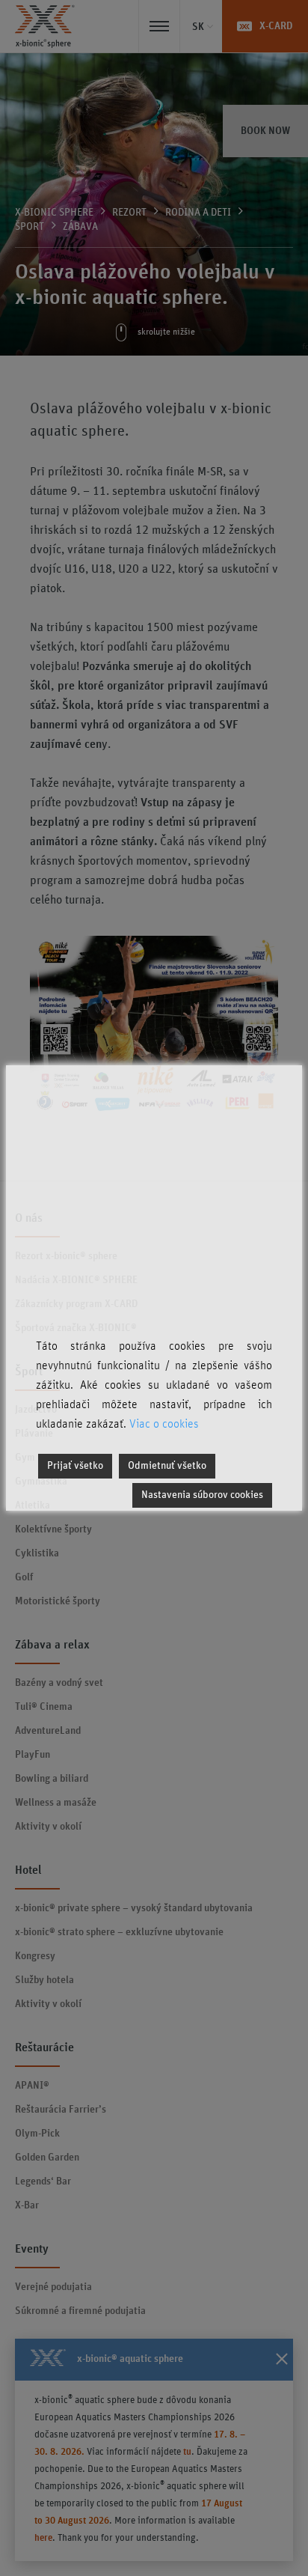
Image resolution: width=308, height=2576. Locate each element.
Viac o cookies (164, 1424)
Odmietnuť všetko (167, 1466)
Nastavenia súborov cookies (202, 1495)
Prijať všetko (75, 1466)
